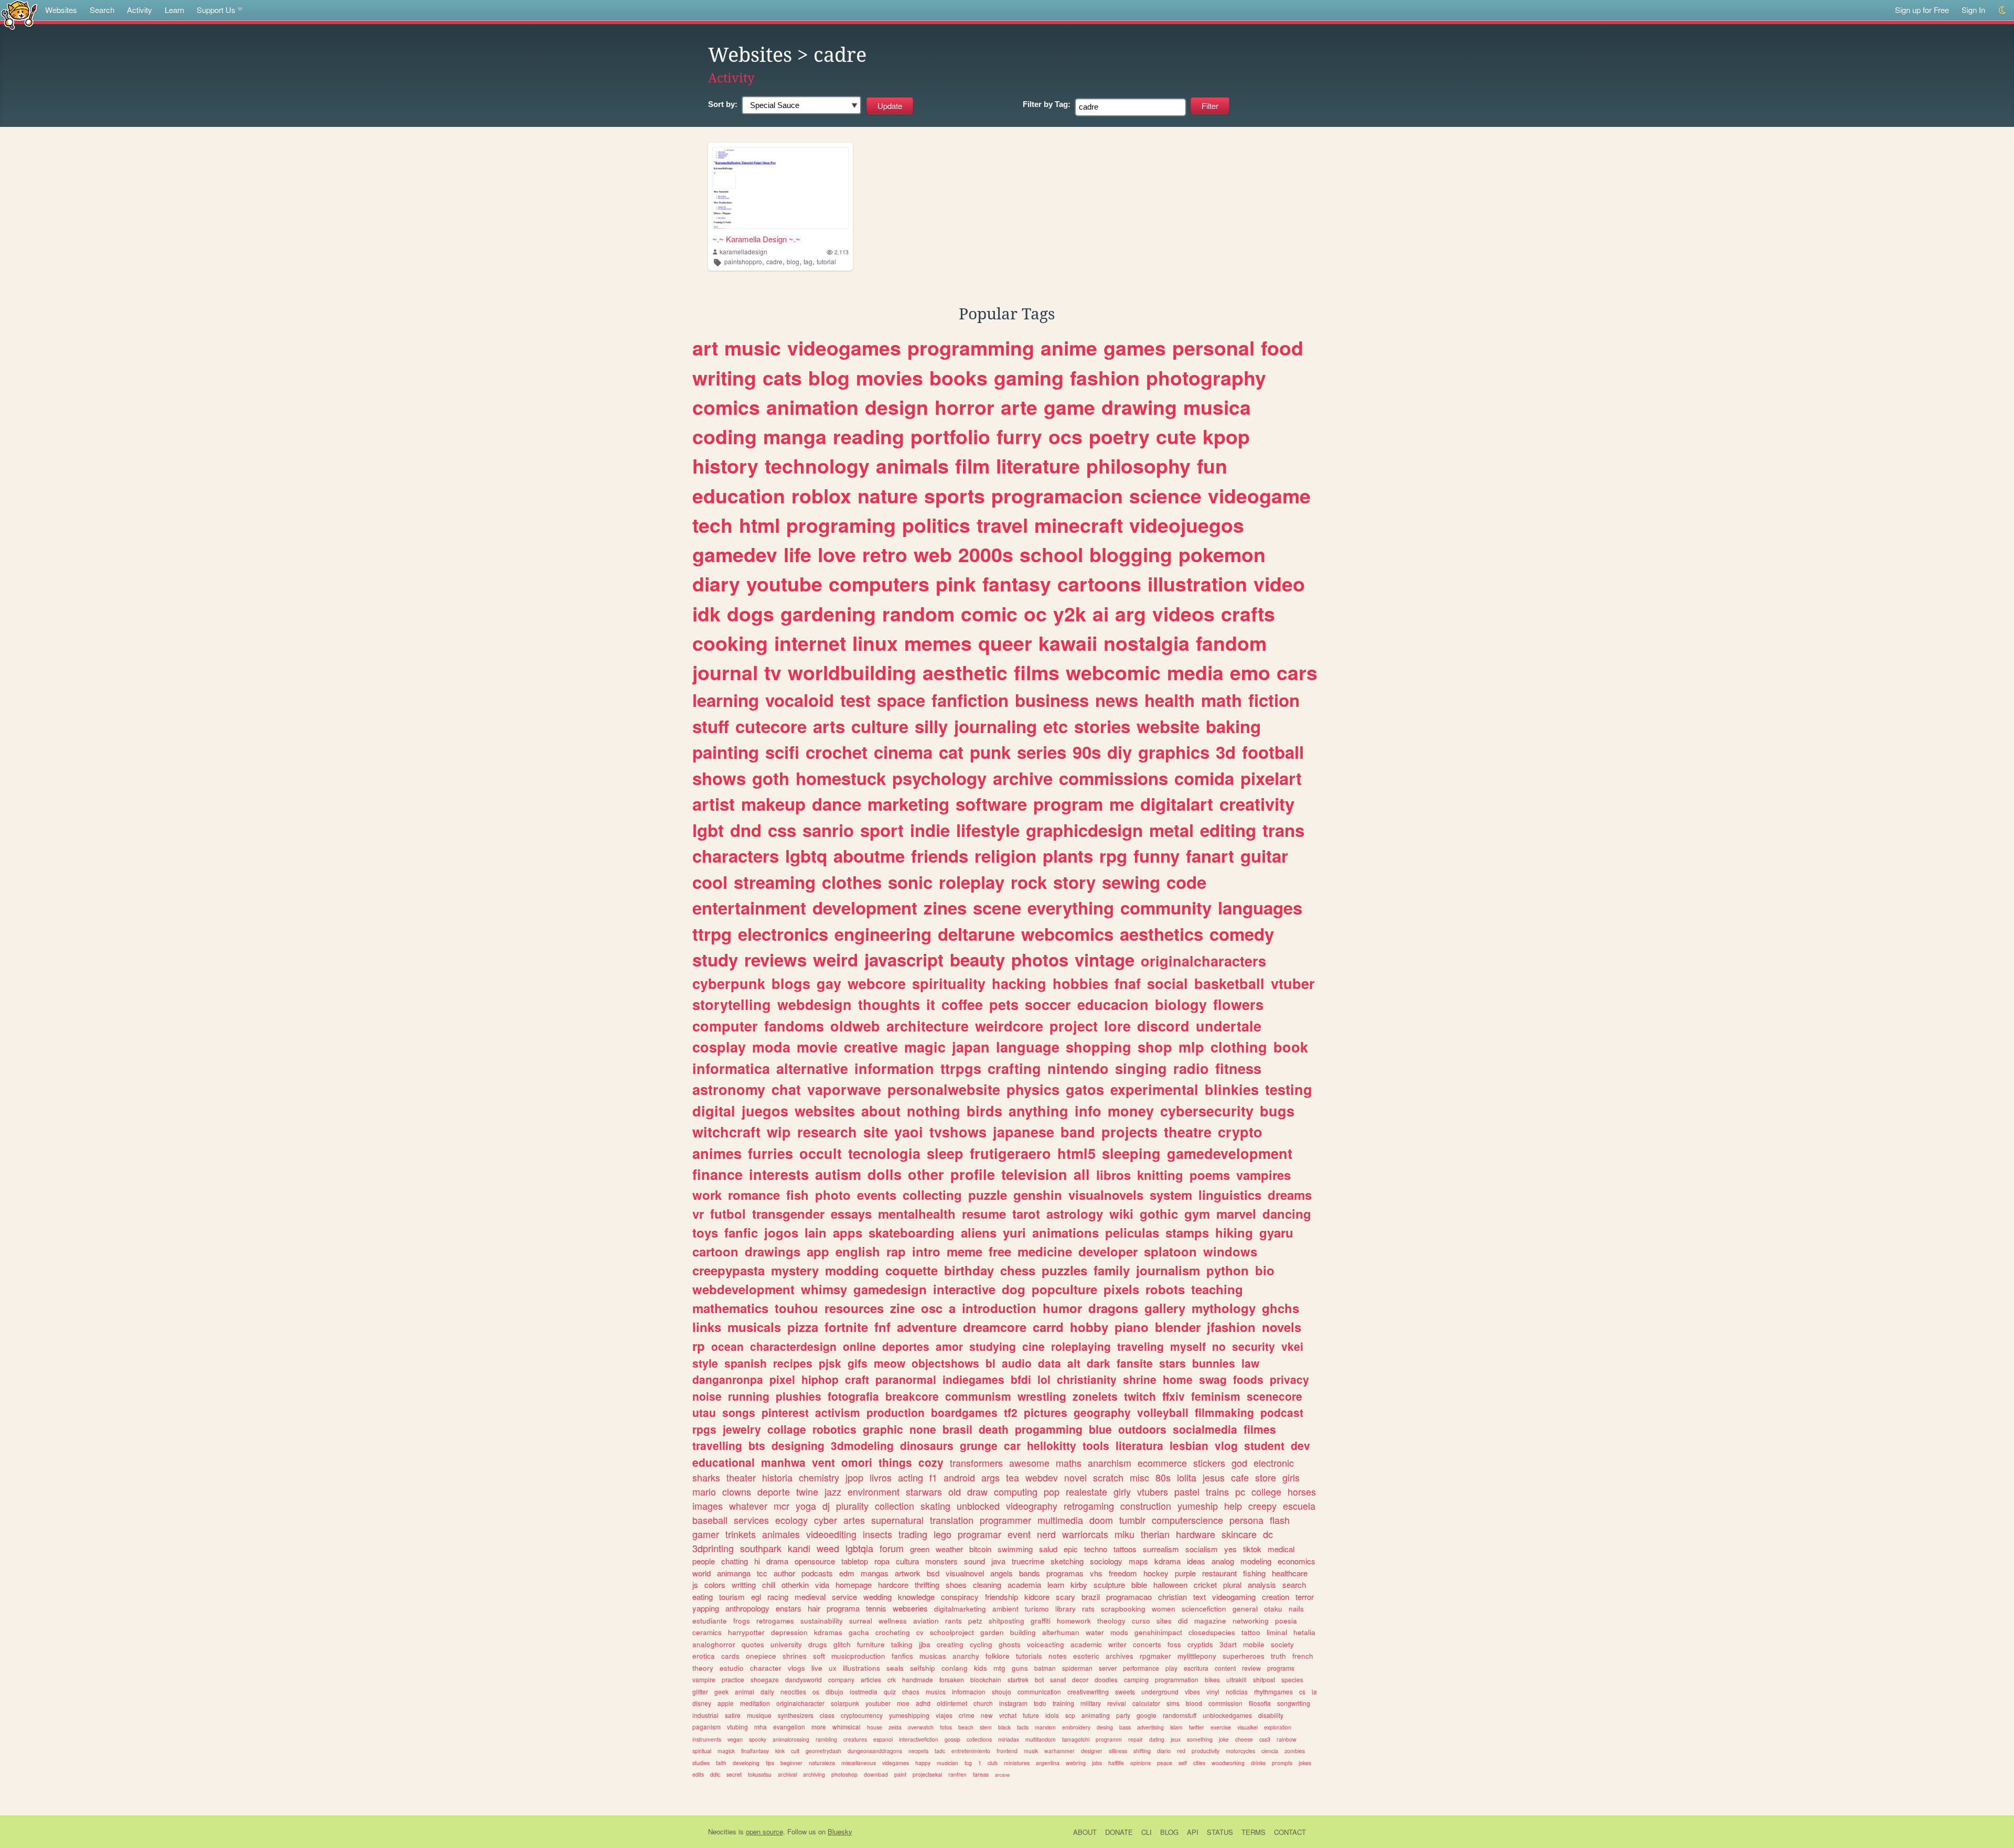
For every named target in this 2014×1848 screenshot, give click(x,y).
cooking (730, 643)
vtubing (737, 1727)
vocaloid (800, 700)
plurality (852, 1506)
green (920, 1549)
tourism (732, 1597)
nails (1296, 1609)
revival (1117, 1703)
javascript (904, 959)
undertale (1229, 1026)
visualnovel (965, 1573)
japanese (1024, 1132)
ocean (727, 1346)
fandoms (794, 1026)
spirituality (949, 983)
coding (725, 436)
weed (828, 1548)
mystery (795, 1270)
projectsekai (927, 1774)
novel (1075, 1477)
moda (771, 1047)
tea (1013, 1477)
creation (1276, 1597)
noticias (1237, 1691)
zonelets (1095, 1396)
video (1279, 584)
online (859, 1346)
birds (984, 1111)
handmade (918, 1679)
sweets (1125, 1691)
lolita (1187, 1477)
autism (838, 1174)
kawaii (1068, 643)
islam (1176, 1727)
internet (810, 643)
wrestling (1042, 1396)
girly (1122, 1491)
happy (923, 1763)
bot (1039, 1679)
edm (847, 1573)
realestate (1086, 1491)
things (895, 1462)
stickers (1209, 1463)
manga (795, 436)
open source (764, 1831)
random (918, 614)
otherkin (795, 1584)
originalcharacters (1203, 961)
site (876, 1132)
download (876, 1774)
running (749, 1396)
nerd (1046, 1534)
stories (1102, 726)
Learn (174, 10)
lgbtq (806, 856)
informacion (969, 1691)
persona (1246, 1520)
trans (1283, 830)
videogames (844, 348)
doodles (1106, 1679)
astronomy (729, 1089)
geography (1102, 1412)
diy (1120, 752)
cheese (1244, 1739)
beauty (977, 959)
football (1273, 752)
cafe (1240, 1477)
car (1012, 1445)
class (827, 1715)
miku (1124, 1534)
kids (981, 1668)
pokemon (1222, 554)
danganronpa (728, 1379)
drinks (1258, 1763)
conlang (955, 1668)
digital (714, 1111)
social (1167, 983)
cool (710, 882)
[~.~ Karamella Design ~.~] (780, 188)
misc (1139, 1477)
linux (875, 643)
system (1171, 1195)
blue (1100, 1429)
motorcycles (1240, 1751)
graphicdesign (1084, 830)
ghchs (1281, 1308)
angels (1001, 1573)
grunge (979, 1445)
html (759, 525)
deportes (906, 1346)
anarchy (966, 1656)
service (844, 1597)
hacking (1019, 983)
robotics (834, 1429)
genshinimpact (1158, 1632)
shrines (795, 1656)
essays (851, 1213)
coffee (962, 1004)
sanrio (828, 830)
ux (833, 1668)
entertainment (749, 907)
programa (843, 1608)
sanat (1058, 1679)
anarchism (1110, 1463)
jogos (781, 1232)
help (1233, 1506)
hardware (1196, 1534)
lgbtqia (859, 1548)
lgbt (708, 830)
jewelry (742, 1429)
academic (1086, 1644)
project (1074, 1026)
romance (754, 1195)
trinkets (741, 1534)
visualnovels (1106, 1195)
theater (741, 1477)
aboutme (869, 856)
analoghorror (714, 1644)
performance (1141, 1668)
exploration (1278, 1727)
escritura (1196, 1668)
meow (890, 1363)
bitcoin (980, 1549)
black (1004, 1727)
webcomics (1067, 934)
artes (854, 1520)
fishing (1254, 1573)
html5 (1076, 1153)
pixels (1121, 1289)
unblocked (978, 1506)
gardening (828, 614)
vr (698, 1213)
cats (782, 378)
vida (822, 1584)
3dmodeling (862, 1445)
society (1282, 1644)
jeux (1176, 1739)
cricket (1205, 1584)
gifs (858, 1363)
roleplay (972, 882)
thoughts (889, 1004)
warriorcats (1085, 1534)
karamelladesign (743, 251)
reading (869, 436)
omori (857, 1462)
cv (920, 1632)
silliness (1118, 1751)
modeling (1256, 1561)
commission (1225, 1703)
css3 (1265, 1739)
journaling (995, 726)
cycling (981, 1644)
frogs (742, 1621)
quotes (753, 1644)
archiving (814, 1774)
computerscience (1187, 1520)
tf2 (1011, 1412)
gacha (859, 1632)
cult (795, 1751)
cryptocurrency (862, 1715)
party (1123, 1715)
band (1078, 1132)
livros (881, 1477)
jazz (833, 1491)
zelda (895, 1727)
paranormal (906, 1379)
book (1291, 1047)
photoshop (844, 1774)
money (1131, 1111)
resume (984, 1213)
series (1042, 752)
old (955, 1491)
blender (1178, 1327)
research (827, 1132)
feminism (1216, 1396)
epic (1071, 1549)
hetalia (1304, 1632)
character (766, 1668)
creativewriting (1088, 1691)
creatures (855, 1739)
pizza (803, 1327)
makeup (773, 804)
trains (1217, 1491)
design (897, 407)
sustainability (822, 1621)
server (1108, 1668)
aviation (926, 1621)
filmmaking (1224, 1412)
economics (1297, 1561)
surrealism (1161, 1549)
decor (1080, 1679)
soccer (1048, 1004)
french (1303, 1656)
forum (892, 1548)
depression (789, 1632)
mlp (1191, 1047)
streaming (775, 882)
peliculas (1132, 1232)
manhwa (783, 1462)
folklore (998, 1656)
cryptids (1200, 1644)
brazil (1091, 1597)
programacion (1057, 496)
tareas (981, 1774)
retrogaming (1089, 1506)
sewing (1131, 882)
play (1171, 1668)
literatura (1139, 1445)
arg (1131, 614)
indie (930, 830)
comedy (1242, 934)
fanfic (741, 1232)
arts (829, 726)
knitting (1160, 1175)
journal (725, 672)
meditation (755, 1703)
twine (807, 1491)
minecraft (1079, 525)
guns (1020, 1668)
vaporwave (844, 1089)
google (1147, 1715)
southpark (761, 1548)
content (1225, 1668)
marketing (908, 804)
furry (1019, 436)
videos (1183, 614)
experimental (1154, 1089)
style (705, 1363)
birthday (969, 1270)
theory (703, 1668)
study (715, 959)
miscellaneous (859, 1763)
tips (770, 1763)
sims (1173, 1703)
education (739, 496)
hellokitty (1052, 1445)
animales (781, 1534)
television (1034, 1174)
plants (1068, 856)
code (1186, 882)
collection (894, 1506)
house (875, 1727)
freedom (1123, 1573)
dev (1300, 1445)
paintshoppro (743, 261)
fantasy (1017, 584)
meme (965, 1251)
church (983, 1703)
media (1195, 672)
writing (724, 378)
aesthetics (1161, 934)
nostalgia (1147, 643)
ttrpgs (961, 1068)
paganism (706, 1727)
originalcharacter (800, 1703)
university (786, 1644)
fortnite (846, 1327)
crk (892, 1679)
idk (706, 614)
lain (816, 1232)
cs (1302, 1691)
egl (756, 1597)
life (797, 554)
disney (702, 1703)
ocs (1065, 436)
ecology (791, 1520)
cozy (931, 1462)
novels (1282, 1327)
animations (1065, 1232)
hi (757, 1561)
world (701, 1573)
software (991, 804)
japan (971, 1047)
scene (997, 907)
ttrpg (712, 934)
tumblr (1132, 1520)
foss (1174, 1644)
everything (1071, 907)
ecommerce (1162, 1463)
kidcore (1037, 1597)
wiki (1121, 1213)
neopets (918, 1751)
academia (1024, 1584)
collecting (932, 1195)
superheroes (1244, 1656)
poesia (1286, 1621)
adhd (923, 1703)
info (1088, 1111)
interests (779, 1174)
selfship (923, 1668)
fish (797, 1195)
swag (1213, 1379)
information (894, 1068)
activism (838, 1412)
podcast (1282, 1412)
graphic (883, 1429)
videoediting (831, 1534)
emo (1250, 672)
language (1028, 1047)
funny (1156, 856)
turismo (1037, 1609)
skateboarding (912, 1232)
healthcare (1290, 1573)
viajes (944, 1715)
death (994, 1429)
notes (1058, 1656)
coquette (912, 1270)
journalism (1168, 1270)
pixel (782, 1379)
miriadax (1009, 1739)
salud (1048, 1549)
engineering (883, 934)
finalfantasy (755, 1751)
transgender (788, 1213)
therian (1155, 1534)
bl (990, 1363)
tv (773, 672)
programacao (1129, 1597)
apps (848, 1232)
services (751, 1520)
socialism (1202, 1549)
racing (778, 1597)
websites (825, 1111)
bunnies (1214, 1363)
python (1228, 1270)
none (923, 1429)
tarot (1026, 1213)
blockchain (986, 1679)
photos (1040, 959)
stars (1172, 1363)
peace (1165, 1763)
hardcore (893, 1584)
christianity (1087, 1379)
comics (726, 407)
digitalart (1177, 804)
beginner (791, 1763)
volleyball (1163, 1412)
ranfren (957, 1774)
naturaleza (822, 1763)
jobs (1097, 1763)
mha (760, 1727)
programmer (1005, 1520)
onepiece (761, 1656)
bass (1125, 1727)
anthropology (747, 1608)
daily (767, 1691)
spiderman (1077, 1668)
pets (1004, 1004)
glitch (842, 1644)
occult (821, 1153)
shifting (1142, 1751)
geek (721, 1691)
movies (890, 378)
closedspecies (1212, 1632)
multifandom (1041, 1739)
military (1091, 1703)
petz (975, 1621)
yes (1230, 1549)
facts (1023, 1727)
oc (1035, 614)
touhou (796, 1308)
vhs (1096, 1573)
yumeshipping (909, 1715)
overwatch (921, 1727)
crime (967, 1715)
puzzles (1064, 1270)
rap (896, 1251)
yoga (806, 1506)
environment (874, 1491)
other (926, 1174)
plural (1232, 1584)
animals (912, 466)
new (987, 1715)
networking (1251, 1621)
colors (715, 1584)
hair (814, 1608)
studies (701, 1763)
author (784, 1573)
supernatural (897, 1520)
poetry (1119, 436)
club (993, 1763)
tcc (762, 1573)
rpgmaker (1155, 1656)
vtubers (1153, 1491)
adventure (927, 1327)
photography (1206, 378)
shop (1155, 1047)
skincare (1239, 1534)
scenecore (1274, 1396)
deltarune (976, 934)
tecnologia (884, 1153)
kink (780, 1751)
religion (1005, 856)
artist (714, 804)
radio (1191, 1068)
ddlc (715, 1774)
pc (1240, 1491)
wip (779, 1132)
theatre (1188, 1132)
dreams (1290, 1195)
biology (1181, 1004)
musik (1031, 1751)
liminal (1277, 1632)
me (1122, 804)
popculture (1064, 1289)
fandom (1231, 643)
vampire (704, 1679)
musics (936, 1691)
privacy (1289, 1379)
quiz (890, 1691)
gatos (1085, 1089)
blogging (1131, 554)
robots (1165, 1289)
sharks (706, 1477)
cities (1199, 1763)
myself (1188, 1346)
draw (977, 1491)
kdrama (1167, 1561)
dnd (746, 830)
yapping (706, 1608)
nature (888, 496)
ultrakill (1236, 1679)
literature (1038, 466)
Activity (140, 10)
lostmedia (864, 1691)
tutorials (1029, 1656)
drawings (773, 1251)
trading (913, 1534)
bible (1139, 1584)
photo (833, 1195)
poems (1210, 1175)
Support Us (216, 10)
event (1019, 1534)
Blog (1169, 1832)
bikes (1212, 1679)
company (841, 1679)
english (858, 1251)
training (1063, 1703)
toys (705, 1232)
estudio (732, 1668)
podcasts (817, 1573)
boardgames (964, 1412)
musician (947, 1763)
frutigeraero (1010, 1153)
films (1037, 672)
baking (1233, 726)
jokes (1305, 1763)
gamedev (735, 554)
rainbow (1287, 1739)
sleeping (1131, 1153)
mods (1119, 1632)
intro (926, 1251)
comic (989, 614)
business (1052, 700)
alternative (812, 1068)
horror (965, 407)
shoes (956, 1584)
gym (1197, 1213)
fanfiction (970, 700)
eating (703, 1597)
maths (1069, 1463)
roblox (821, 496)
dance (837, 804)
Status (1220, 1832)
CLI (1147, 1832)
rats (1088, 1609)
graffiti (1041, 1621)
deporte (774, 1491)
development (865, 907)
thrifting (927, 1584)
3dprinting (713, 1548)
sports (955, 496)
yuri (1014, 1232)
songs (739, 1412)
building (1023, 1632)
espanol (883, 1739)
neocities (793, 1691)
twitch (1140, 1396)
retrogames (775, 1621)
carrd (1048, 1327)
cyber (826, 1520)
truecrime (1028, 1561)
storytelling (732, 1004)
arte (1019, 407)
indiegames (973, 1379)
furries (770, 1153)
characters (736, 856)
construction (1146, 1506)
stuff (711, 726)
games (1135, 348)
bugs (1277, 1111)
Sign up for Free (1922, 10)
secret (734, 1774)
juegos (765, 1111)
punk (990, 752)
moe (903, 1703)
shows (719, 778)
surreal (861, 1621)
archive (1023, 778)
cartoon (715, 1251)
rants (954, 1621)
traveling (1140, 1346)
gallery (1165, 1308)
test (855, 700)
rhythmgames (1273, 1691)
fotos (946, 1727)
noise (707, 1396)
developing (746, 1763)
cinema (903, 752)
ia (1314, 1691)
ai (1101, 614)
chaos (911, 1691)
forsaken (952, 1679)
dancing (1287, 1213)
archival (787, 1774)
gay (829, 983)
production (896, 1412)
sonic (910, 882)
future (1031, 1715)
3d (1226, 752)
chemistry (819, 1477)
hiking (1234, 1232)
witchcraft (726, 1132)
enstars (789, 1608)
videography (1032, 1506)
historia (777, 1477)
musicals (754, 1327)
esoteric (1086, 1656)
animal (744, 1691)
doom (1101, 1520)
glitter (700, 1691)
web (933, 554)
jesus (1214, 1477)
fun (1212, 466)
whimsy (824, 1289)
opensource (815, 1561)
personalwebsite (944, 1089)
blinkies (1232, 1089)
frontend (1007, 1751)
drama (777, 1561)
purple (1185, 1573)
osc (932, 1308)
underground (1160, 1691)
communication (1039, 1691)
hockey (1156, 1573)
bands (1030, 1573)
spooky (758, 1739)
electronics (783, 934)
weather (949, 1549)
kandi (799, 1548)
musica (1217, 407)
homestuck (841, 778)
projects (1129, 1132)
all (1082, 1174)
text (1199, 1597)
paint (900, 1774)
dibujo (834, 1691)
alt (1074, 1363)
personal (1213, 348)
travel (1002, 525)
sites (1164, 1621)
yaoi (909, 1132)
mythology (1224, 1308)
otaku (1273, 1609)
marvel (1236, 1213)
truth (1278, 1656)
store (1266, 1477)
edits (698, 1774)
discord (1163, 1026)
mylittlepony (1197, 1656)
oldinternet (952, 1703)
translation (952, 1520)
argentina (1048, 1763)
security (1254, 1346)
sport (882, 830)
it (931, 1004)
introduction (999, 1308)
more (819, 1727)
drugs (818, 1644)
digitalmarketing (960, 1609)
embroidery (1076, 1727)
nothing (934, 1111)
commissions (1113, 778)
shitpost (1264, 1679)
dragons (1113, 1308)
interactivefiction (919, 1739)
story (1074, 882)
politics (936, 525)
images (708, 1506)
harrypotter (746, 1632)
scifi (782, 752)
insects (877, 1534)
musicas (933, 1656)
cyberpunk (729, 983)
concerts (1147, 1644)
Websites (61, 10)
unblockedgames (1227, 1715)
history (725, 466)
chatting (735, 1561)
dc (1268, 1534)
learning (726, 700)
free (1000, 1251)
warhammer (1059, 1751)
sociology (1106, 1561)
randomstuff (1180, 1715)
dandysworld (804, 1679)
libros (1113, 1175)
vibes (1192, 1691)
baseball (710, 1520)
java (998, 1561)
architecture (928, 1026)
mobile (1254, 1644)
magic (925, 1047)
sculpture (1109, 1584)
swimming (1015, 1549)
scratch (1108, 1477)
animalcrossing (791, 1739)
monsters (941, 1561)
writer (1117, 1644)
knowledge (916, 1597)
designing (798, 1445)
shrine (1140, 1379)
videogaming (1234, 1597)
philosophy (1138, 466)
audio (1017, 1363)
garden (992, 1632)
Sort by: (723, 104)
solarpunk (845, 1703)
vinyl (1213, 1691)
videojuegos (1187, 525)
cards (730, 1656)
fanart (1210, 856)
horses (1302, 1491)
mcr (781, 1506)
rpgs (704, 1429)
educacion (1113, 1004)
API (1193, 1832)
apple (726, 1703)
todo (1040, 1703)
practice (733, 1679)
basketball (1229, 983)
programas (1065, 1573)
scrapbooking (1123, 1609)
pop (1052, 1491)
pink (956, 584)
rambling (826, 1739)
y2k (1070, 614)
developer (1108, 1251)
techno (1096, 1549)
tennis (876, 1608)
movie (817, 1047)
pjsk (830, 1363)
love (837, 554)
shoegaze (765, 1679)
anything (1038, 1111)
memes (938, 643)
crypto (1240, 1132)
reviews (775, 959)
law (1250, 1363)
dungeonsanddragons (875, 1751)
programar (979, 1534)
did (1183, 1621)
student (1264, 1445)
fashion (1105, 378)
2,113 (842, 252)
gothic (1159, 1213)
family (1112, 1270)
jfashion (1231, 1327)
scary (1065, 1597)
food (1282, 348)
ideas (1196, 1561)
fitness (1238, 1068)
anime (1069, 348)
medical (1281, 1549)
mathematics (730, 1308)
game (1069, 407)
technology (817, 466)
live (817, 1668)
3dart (1228, 1644)
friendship (1001, 1597)
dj (826, 1506)
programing (841, 525)
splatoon (1170, 1251)
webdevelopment (743, 1289)
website (1168, 726)
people (704, 1561)
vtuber (1293, 983)
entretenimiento (971, 1751)
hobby (1089, 1327)
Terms (1254, 1832)
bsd (933, 1573)
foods (1248, 1379)
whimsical (847, 1727)
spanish (746, 1363)
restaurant (1219, 1573)
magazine (1210, 1621)
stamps (1187, 1232)
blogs (791, 983)
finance (717, 1174)
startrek (1018, 1679)
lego (942, 1534)
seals (895, 1668)
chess (1018, 1270)
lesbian (1189, 1445)
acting (910, 1477)
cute (1176, 436)
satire (733, 1715)
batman (1045, 1668)
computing (1016, 1491)
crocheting (893, 1632)
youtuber (878, 1703)
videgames (896, 1763)
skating (935, 1506)
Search (102, 10)
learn (1056, 1584)
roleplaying (1081, 1346)
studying (993, 1346)
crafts (1248, 614)
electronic (1274, 1463)
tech (713, 525)
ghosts (1010, 1644)
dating (1157, 1739)
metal (1171, 830)
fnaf (1128, 983)
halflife (1116, 1763)
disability (1271, 1715)
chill (769, 1584)
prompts (1282, 1763)
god (1239, 1463)
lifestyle (988, 830)
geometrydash (823, 1751)
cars (1297, 672)
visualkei (1247, 1727)
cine (1033, 1346)
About (1085, 1832)
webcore (877, 983)
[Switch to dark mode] (2003, 10)
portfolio (950, 436)
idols (1052, 1715)
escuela (1299, 1506)
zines (945, 907)
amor (949, 1346)
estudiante (710, 1621)
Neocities (722, 1831)
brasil (957, 1429)
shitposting (1006, 1621)
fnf (882, 1327)
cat (951, 752)
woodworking (1228, 1763)
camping (1136, 1679)
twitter (1197, 1727)
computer (725, 1026)
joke (1224, 1739)
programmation (1177, 1679)
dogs (751, 614)
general (1245, 1609)
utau (704, 1412)
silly (931, 726)
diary (716, 584)
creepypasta (729, 1270)
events (877, 1195)
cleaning (987, 1584)
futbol (728, 1213)
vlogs (796, 1668)
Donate (1119, 1832)
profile (973, 1174)
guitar (1264, 856)
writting (744, 1584)
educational (724, 1462)
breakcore (912, 1396)
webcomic (1113, 672)
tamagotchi (1076, 1739)
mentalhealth (917, 1213)
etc (1056, 726)
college (1266, 1491)
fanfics (902, 1656)
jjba (925, 1644)
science (1165, 496)
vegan (735, 1739)
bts (757, 1445)
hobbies (1080, 983)
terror (1305, 1597)
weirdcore (1009, 1026)
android (959, 1477)
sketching (1067, 1561)
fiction (1274, 700)
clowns (737, 1491)
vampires (1263, 1175)
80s (1163, 1477)
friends (940, 856)
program (1068, 804)
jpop (854, 1477)
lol (1044, 1379)
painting (726, 752)
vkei (1292, 1346)
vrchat (1008, 1715)
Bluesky (840, 1831)
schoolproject (952, 1632)
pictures (1046, 1412)
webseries (910, 1608)
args (990, 1477)
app (818, 1251)
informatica (731, 1068)
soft (819, 1656)
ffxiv (1174, 1396)
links (707, 1327)
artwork (908, 1573)
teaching (1217, 1289)
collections (979, 1739)
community (1166, 907)
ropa (882, 1561)
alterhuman (1061, 1632)
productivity (1206, 1751)
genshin (1038, 1195)
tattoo (1251, 1632)
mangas (875, 1573)
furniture (871, 1644)
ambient (1005, 1609)
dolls (885, 1174)
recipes (793, 1363)
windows (1230, 1251)
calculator (1146, 1703)
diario (1164, 1751)
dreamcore (995, 1327)
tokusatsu (760, 1774)
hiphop (820, 1379)
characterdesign (793, 1346)
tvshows (958, 1132)
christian (1172, 1597)
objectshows (945, 1363)
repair (1135, 1739)
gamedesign (890, 1289)
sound (974, 1561)
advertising (1150, 1727)
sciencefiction (1204, 1609)
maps (1138, 1561)
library (1065, 1609)
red (1181, 1751)
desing (1105, 1727)
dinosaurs (927, 1445)
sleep (945, 1153)
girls (1291, 1477)
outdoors (1142, 1429)
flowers (1238, 1004)
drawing (1139, 407)
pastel (1187, 1491)
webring (1076, 1763)
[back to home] (19, 14)
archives (1120, 1656)
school (1051, 554)
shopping (1099, 1047)
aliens (979, 1232)
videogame (1259, 496)
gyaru (1276, 1232)
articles (871, 1679)
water (1095, 1632)
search (1294, 1584)
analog (1223, 1561)
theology (1111, 1621)
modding (852, 1270)
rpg (1113, 856)
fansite (1135, 1363)
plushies (799, 1396)
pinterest (785, 1412)
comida (1204, 778)
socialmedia (1205, 1429)
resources (854, 1308)
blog (793, 261)
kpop (1226, 436)
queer (1005, 643)
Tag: (1047, 104)
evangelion (789, 1727)
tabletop (855, 1561)
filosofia (1260, 1703)
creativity (1257, 804)
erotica (704, 1656)
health (1170, 700)
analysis (1262, 1584)
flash (1280, 1520)
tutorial (826, 261)
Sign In (1973, 10)
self (1183, 1763)
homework (1074, 1621)
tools (1096, 1445)
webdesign (815, 1004)
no (1219, 1346)
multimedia (1060, 1520)
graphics (1174, 752)
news (1117, 700)
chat (786, 1089)
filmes (1260, 1429)
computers (879, 584)
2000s (986, 554)
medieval (810, 1597)
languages (1260, 907)
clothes (852, 882)
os (816, 1691)
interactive (964, 1289)
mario (704, 1491)
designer (1092, 1751)
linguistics (1230, 1195)
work (707, 1195)
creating (950, 1644)
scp (1070, 1715)
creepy (1262, 1506)
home (1178, 1379)
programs (1281, 1668)
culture (880, 726)
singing (1141, 1068)
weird (835, 959)
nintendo (1078, 1068)
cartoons (1099, 584)
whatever (748, 1506)
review (1251, 1668)
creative (871, 1047)
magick (726, 1751)
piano (1132, 1327)
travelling (717, 1445)
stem (986, 1727)
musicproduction (858, 1656)
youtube (784, 584)
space (901, 700)
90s (1087, 752)
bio (1265, 1270)
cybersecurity (1207, 1111)
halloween (1170, 1584)
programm (1109, 1739)
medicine (1045, 1251)
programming (971, 348)
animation (812, 407)
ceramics (707, 1632)
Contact (1290, 1832)
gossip (952, 1739)
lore (1117, 1026)
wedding (877, 1597)
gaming (1029, 378)
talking (902, 1644)
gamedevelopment (1230, 1153)
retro (885, 554)
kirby (1079, 1584)
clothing (1239, 1047)
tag (808, 261)
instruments (707, 1739)
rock (1029, 882)
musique (759, 1715)
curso (1141, 1621)
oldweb (855, 1026)
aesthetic (965, 672)
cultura (907, 1561)
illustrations (861, 1668)
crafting (1014, 1068)
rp (699, 1346)
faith (721, 1763)
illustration (1197, 584)
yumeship (1198, 1506)
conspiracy (960, 1597)
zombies (1295, 1751)
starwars (924, 1491)
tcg (968, 1763)
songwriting (1294, 1703)
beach (966, 1727)
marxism (1045, 1727)
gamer (706, 1534)
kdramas (828, 1632)
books (958, 378)
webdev (1042, 1477)
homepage (854, 1584)
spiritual (702, 1751)
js (695, 1584)
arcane (1002, 1775)
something (1200, 1739)
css (782, 830)
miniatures (1017, 1763)
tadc (940, 1751)
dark (1099, 1363)
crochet (837, 752)
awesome (1029, 1463)
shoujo (1001, 1691)
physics (1033, 1089)
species (1292, 1679)
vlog (1226, 1445)
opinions (1140, 1763)
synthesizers (796, 1715)
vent (823, 1462)
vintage (1105, 959)
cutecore (771, 726)
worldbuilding (852, 672)
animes (717, 1153)
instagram (1013, 1703)
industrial (705, 1715)
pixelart (1271, 778)
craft (857, 1379)
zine (902, 1308)
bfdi (1021, 1379)
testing (1289, 1089)
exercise (1221, 1727)
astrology (1075, 1213)
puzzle (988, 1195)
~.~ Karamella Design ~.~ (756, 239)
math (1222, 700)
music (753, 348)
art (705, 348)
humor (1062, 1308)
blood (1194, 1703)
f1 (933, 1477)
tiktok (1252, 1549)
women (1164, 1609)
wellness (893, 1621)
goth (771, 778)
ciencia (1270, 1751)
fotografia (853, 1396)
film (972, 466)
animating (1096, 1715)
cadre (774, 261)
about (881, 1111)
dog (1014, 1289)
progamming (1049, 1429)
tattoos (1125, 1549)
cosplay (719, 1047)
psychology (939, 778)
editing (1228, 830)
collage (787, 1429)
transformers (976, 1463)
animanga (734, 1573)
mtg (999, 1668)
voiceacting (1046, 1644)
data (1049, 1363)
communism (978, 1396)
